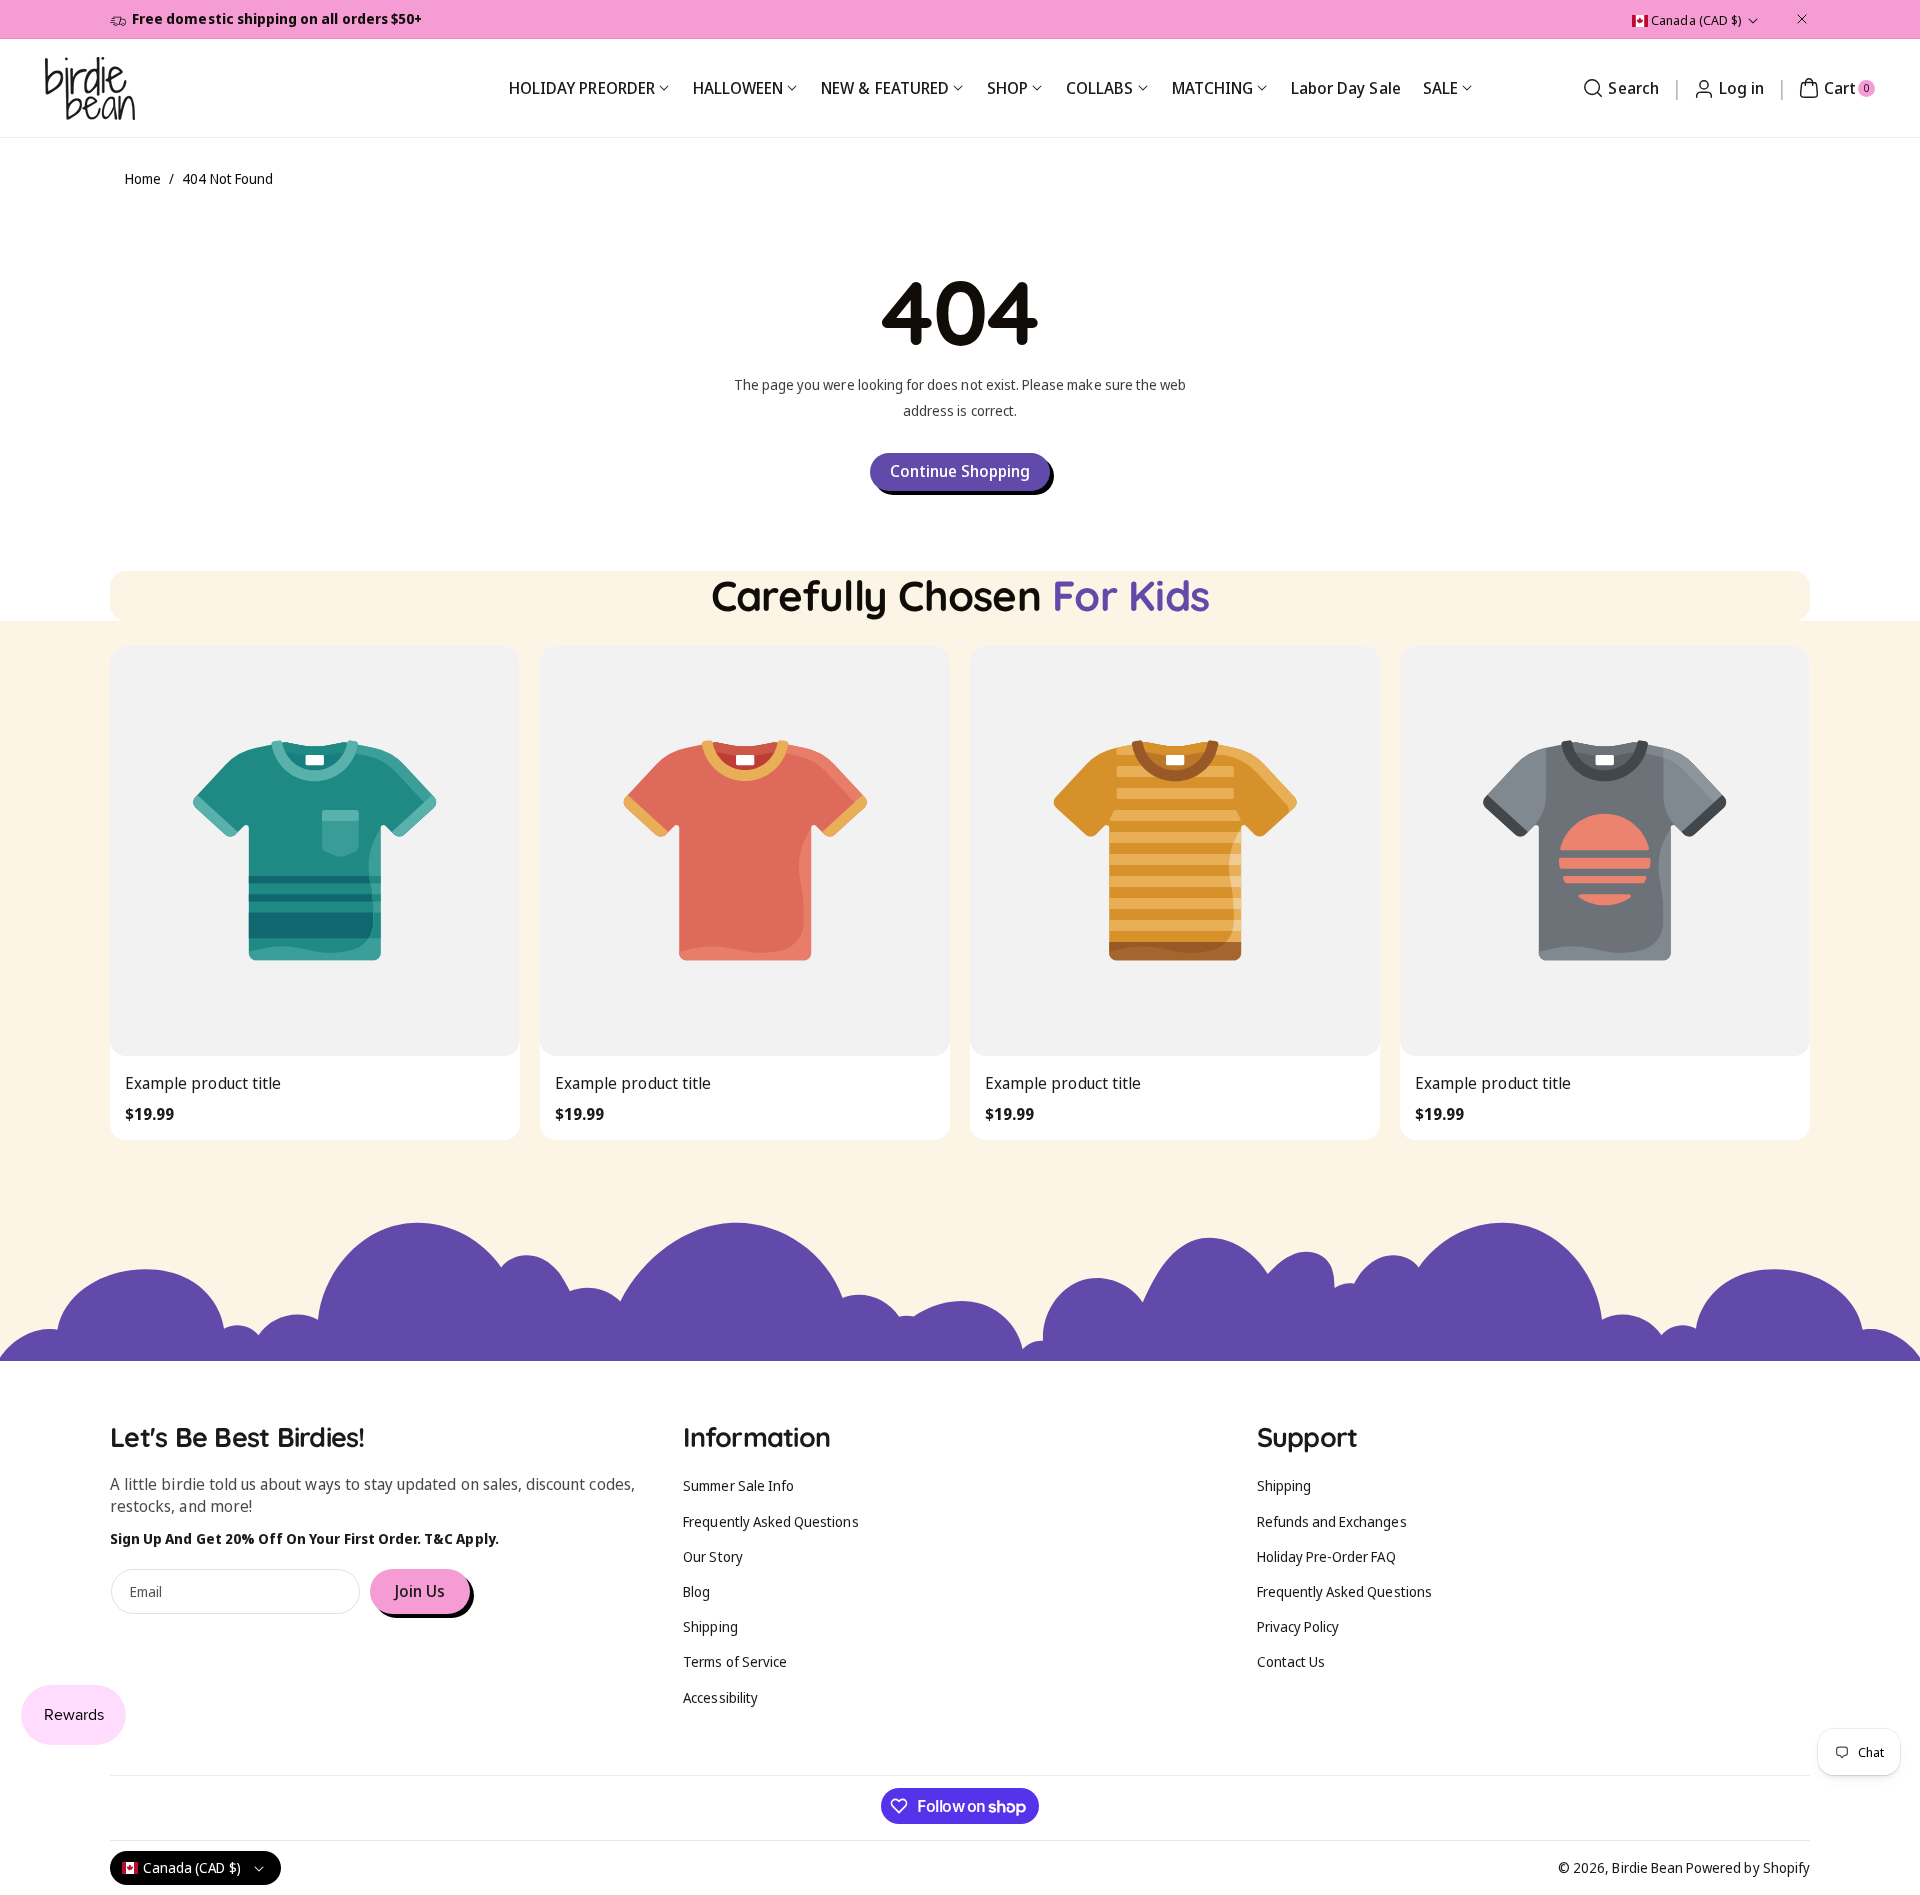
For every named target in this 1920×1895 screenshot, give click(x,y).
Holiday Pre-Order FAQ (1326, 1556)
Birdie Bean (1647, 1867)
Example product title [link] (203, 1083)
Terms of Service (735, 1661)
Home (143, 178)
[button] (1618, 88)
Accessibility (720, 1697)
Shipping (710, 1626)
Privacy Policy (1298, 1626)
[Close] (1802, 19)
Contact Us (1291, 1661)
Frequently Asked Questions (770, 1521)
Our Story (712, 1556)
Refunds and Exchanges (1332, 1521)
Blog (696, 1591)
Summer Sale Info (738, 1485)
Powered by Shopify (1748, 1867)
